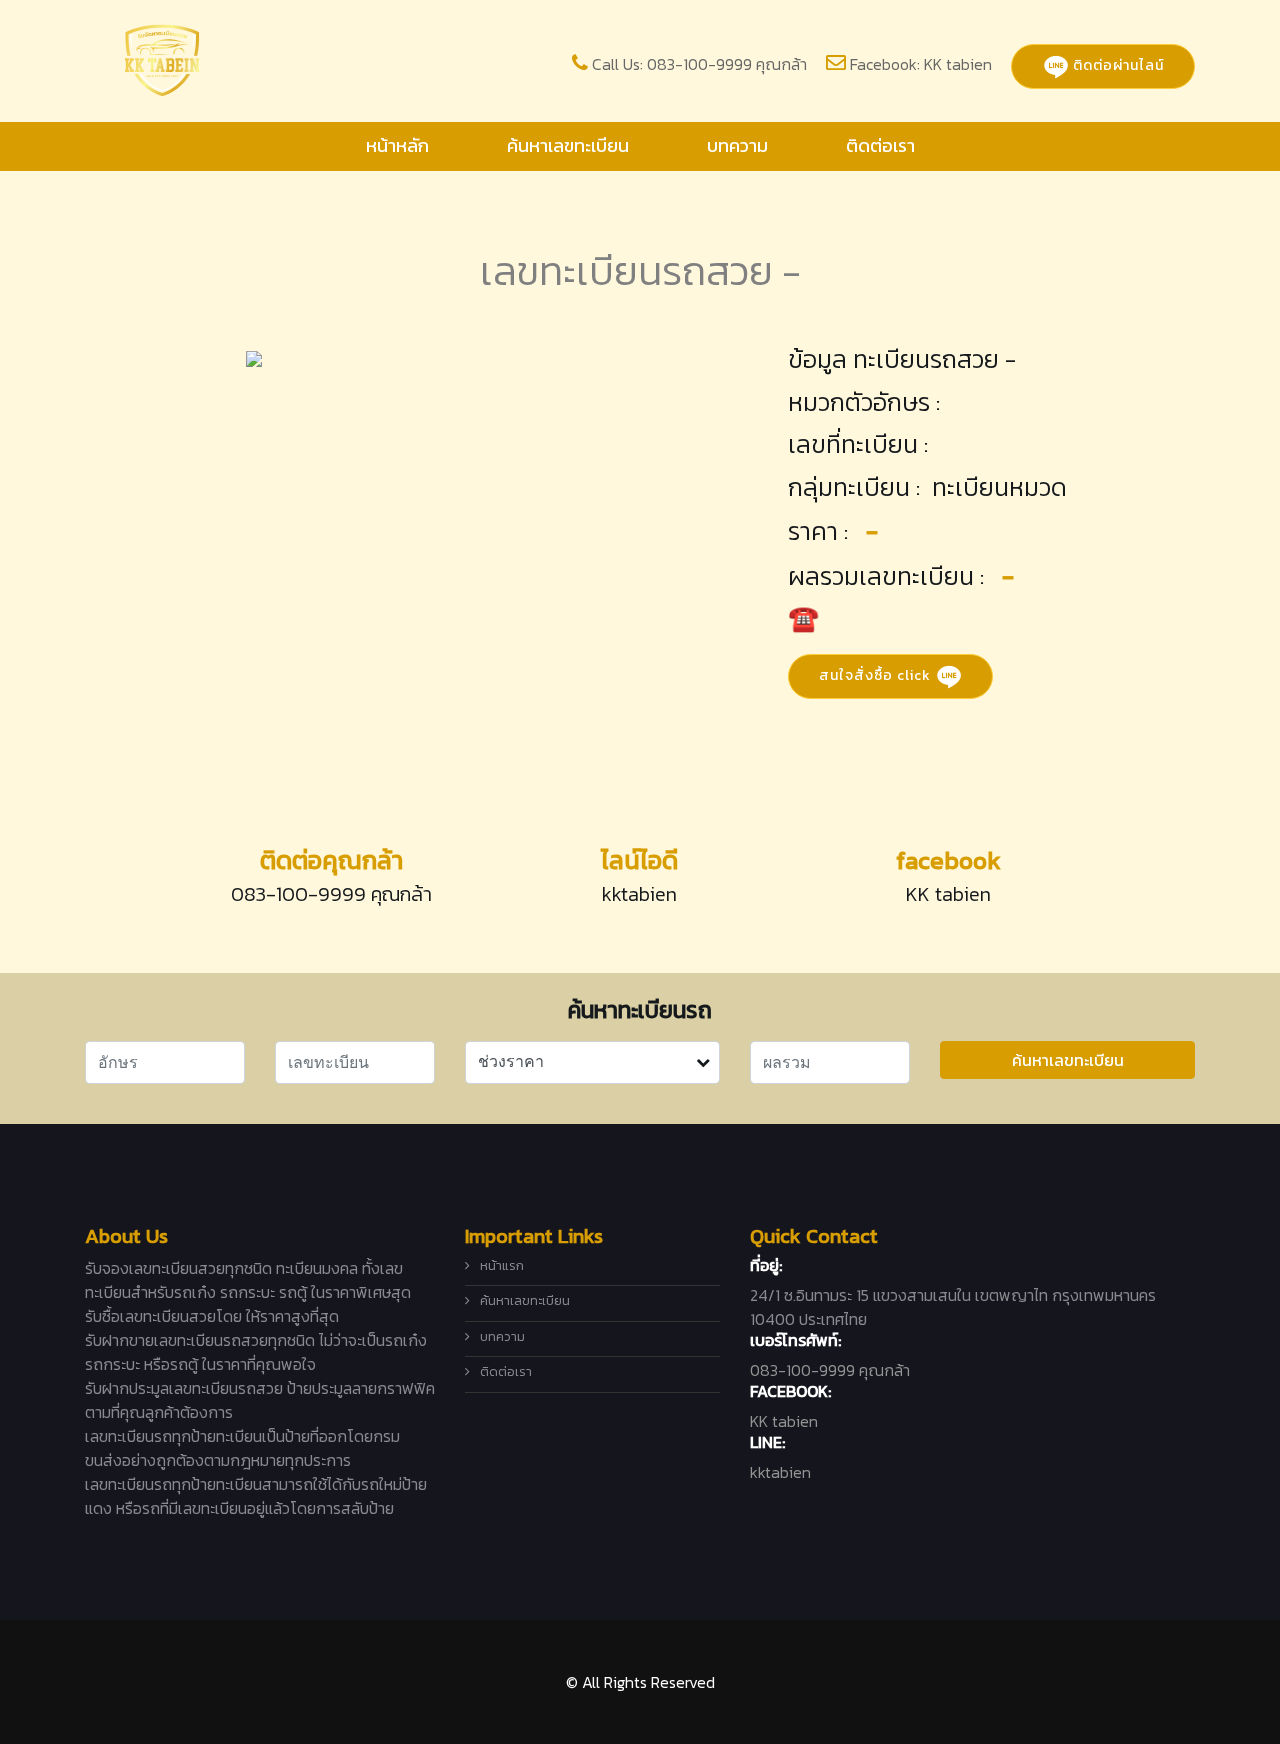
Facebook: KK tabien (921, 64)
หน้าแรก (502, 1265)
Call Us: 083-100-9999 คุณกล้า (699, 64)
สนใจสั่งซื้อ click (877, 674)
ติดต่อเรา (880, 145)
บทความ (737, 145)
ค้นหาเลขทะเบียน (568, 145)
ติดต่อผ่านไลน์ (1116, 65)
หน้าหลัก (397, 145)
